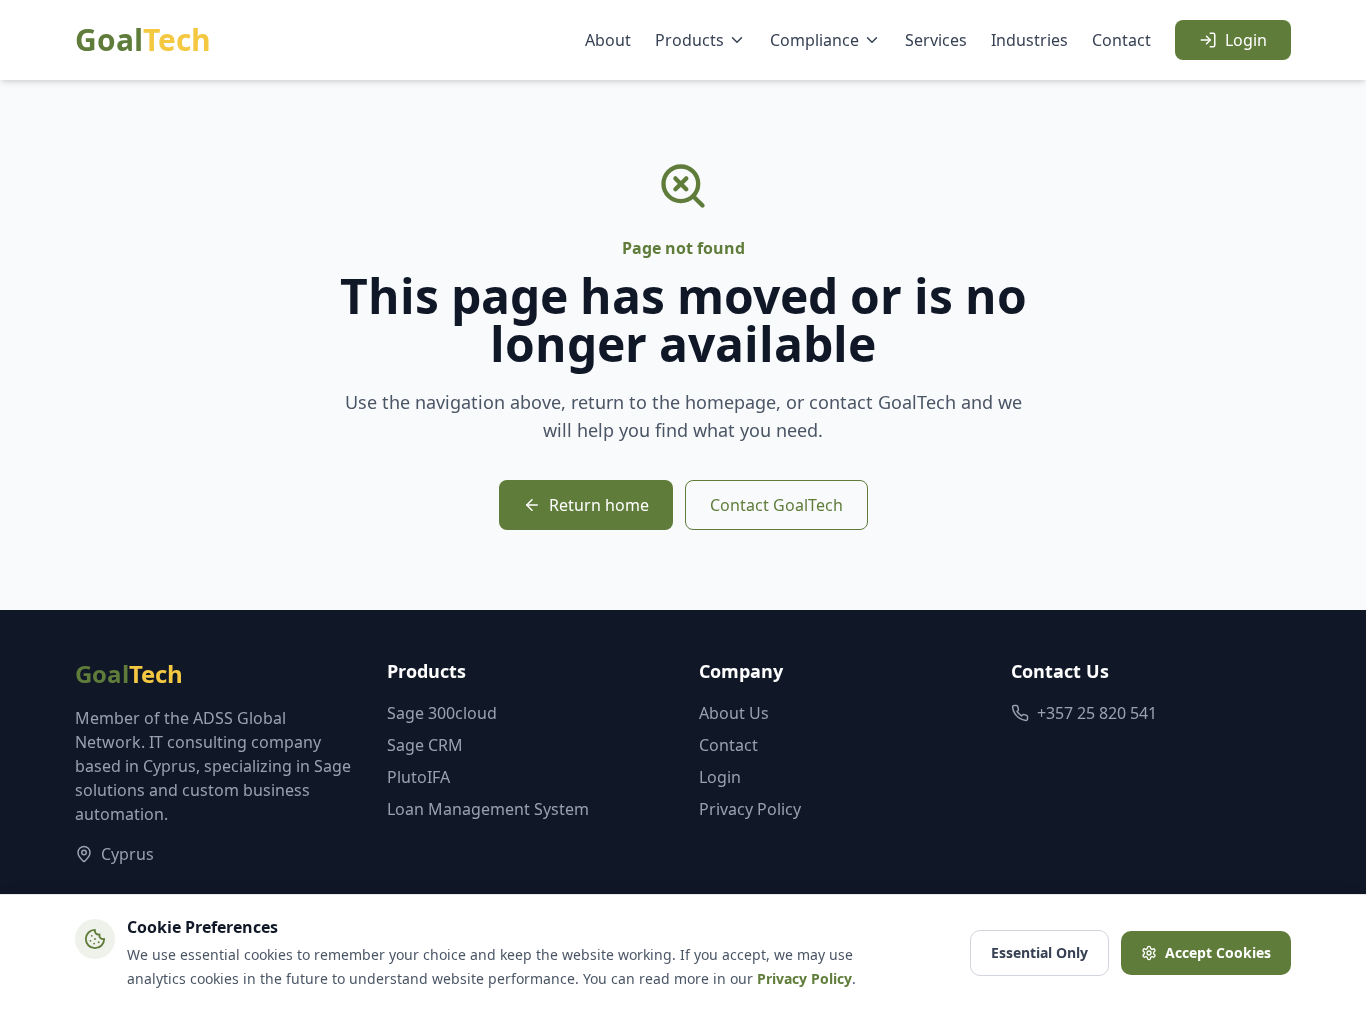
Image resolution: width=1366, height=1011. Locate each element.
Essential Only (1039, 952)
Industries (1029, 40)
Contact (1121, 40)
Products (689, 40)
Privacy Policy (750, 809)
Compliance (814, 40)
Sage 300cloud (442, 713)
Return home (599, 505)
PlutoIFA (418, 777)
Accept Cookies (1218, 952)
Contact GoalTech (776, 505)
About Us (734, 713)
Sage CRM (425, 745)
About (608, 40)
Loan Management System (488, 809)
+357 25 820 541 (1097, 713)
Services (936, 40)
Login (1246, 40)
